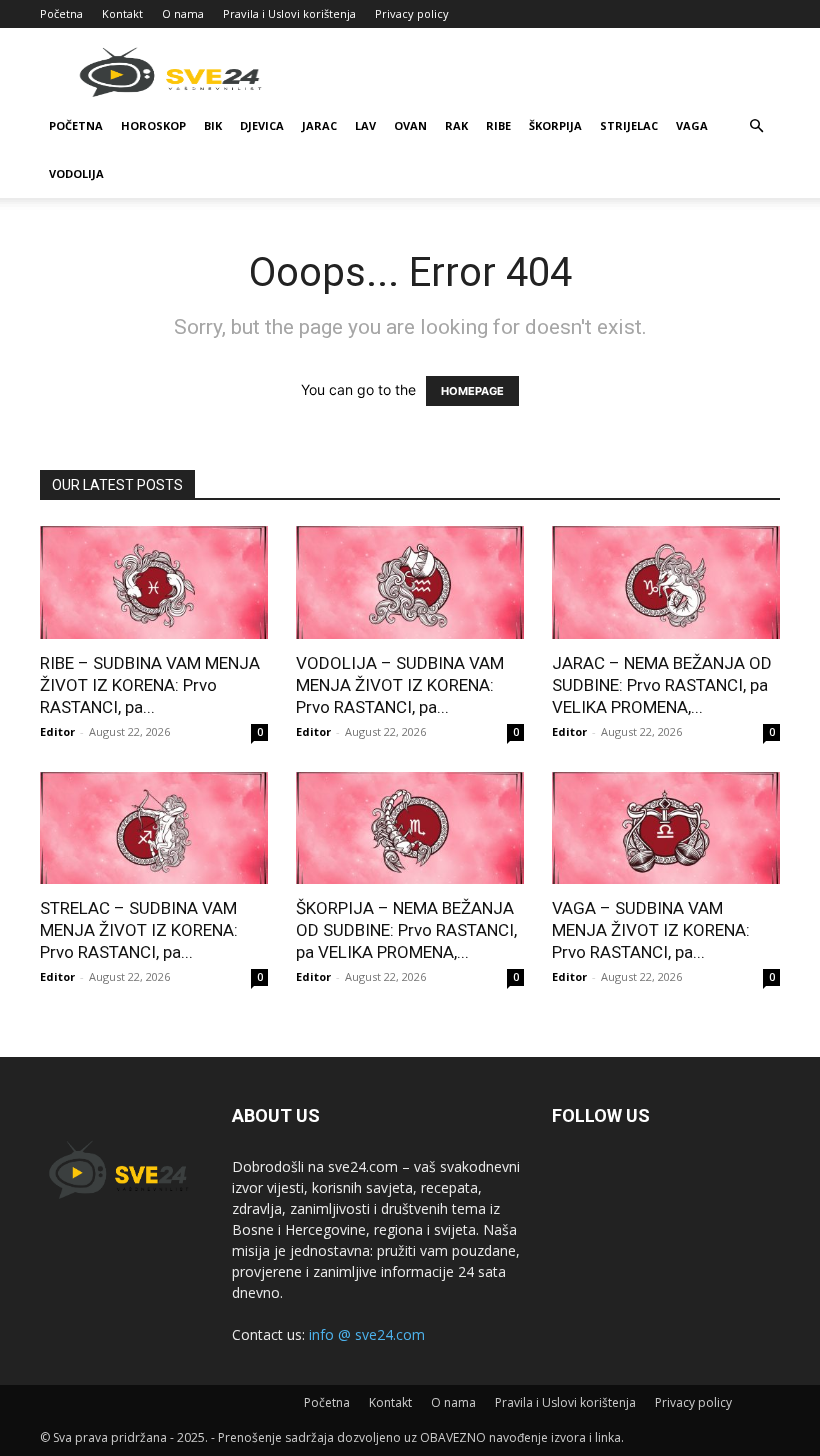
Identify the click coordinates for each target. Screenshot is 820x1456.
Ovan (410, 125)
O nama (183, 13)
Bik (213, 125)
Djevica (262, 125)
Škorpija (555, 125)
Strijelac (629, 125)
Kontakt (122, 13)
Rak (456, 125)
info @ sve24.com (367, 1334)
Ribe (498, 125)
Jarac (319, 125)
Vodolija (76, 173)
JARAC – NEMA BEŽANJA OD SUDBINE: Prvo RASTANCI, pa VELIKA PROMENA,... (662, 685)
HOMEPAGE (472, 391)
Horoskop (153, 125)
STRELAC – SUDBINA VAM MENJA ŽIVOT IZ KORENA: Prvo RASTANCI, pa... (139, 930)
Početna (61, 13)
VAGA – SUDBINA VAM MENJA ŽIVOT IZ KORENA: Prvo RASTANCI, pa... (651, 930)
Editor (57, 731)
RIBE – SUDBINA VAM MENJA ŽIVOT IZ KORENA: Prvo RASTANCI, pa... (150, 685)
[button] (756, 126)
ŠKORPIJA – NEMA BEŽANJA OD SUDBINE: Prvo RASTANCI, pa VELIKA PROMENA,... (406, 930)
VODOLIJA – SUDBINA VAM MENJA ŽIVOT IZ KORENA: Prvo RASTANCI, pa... (400, 685)
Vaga (692, 125)
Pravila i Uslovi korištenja (289, 13)
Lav (365, 125)
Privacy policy (412, 13)
